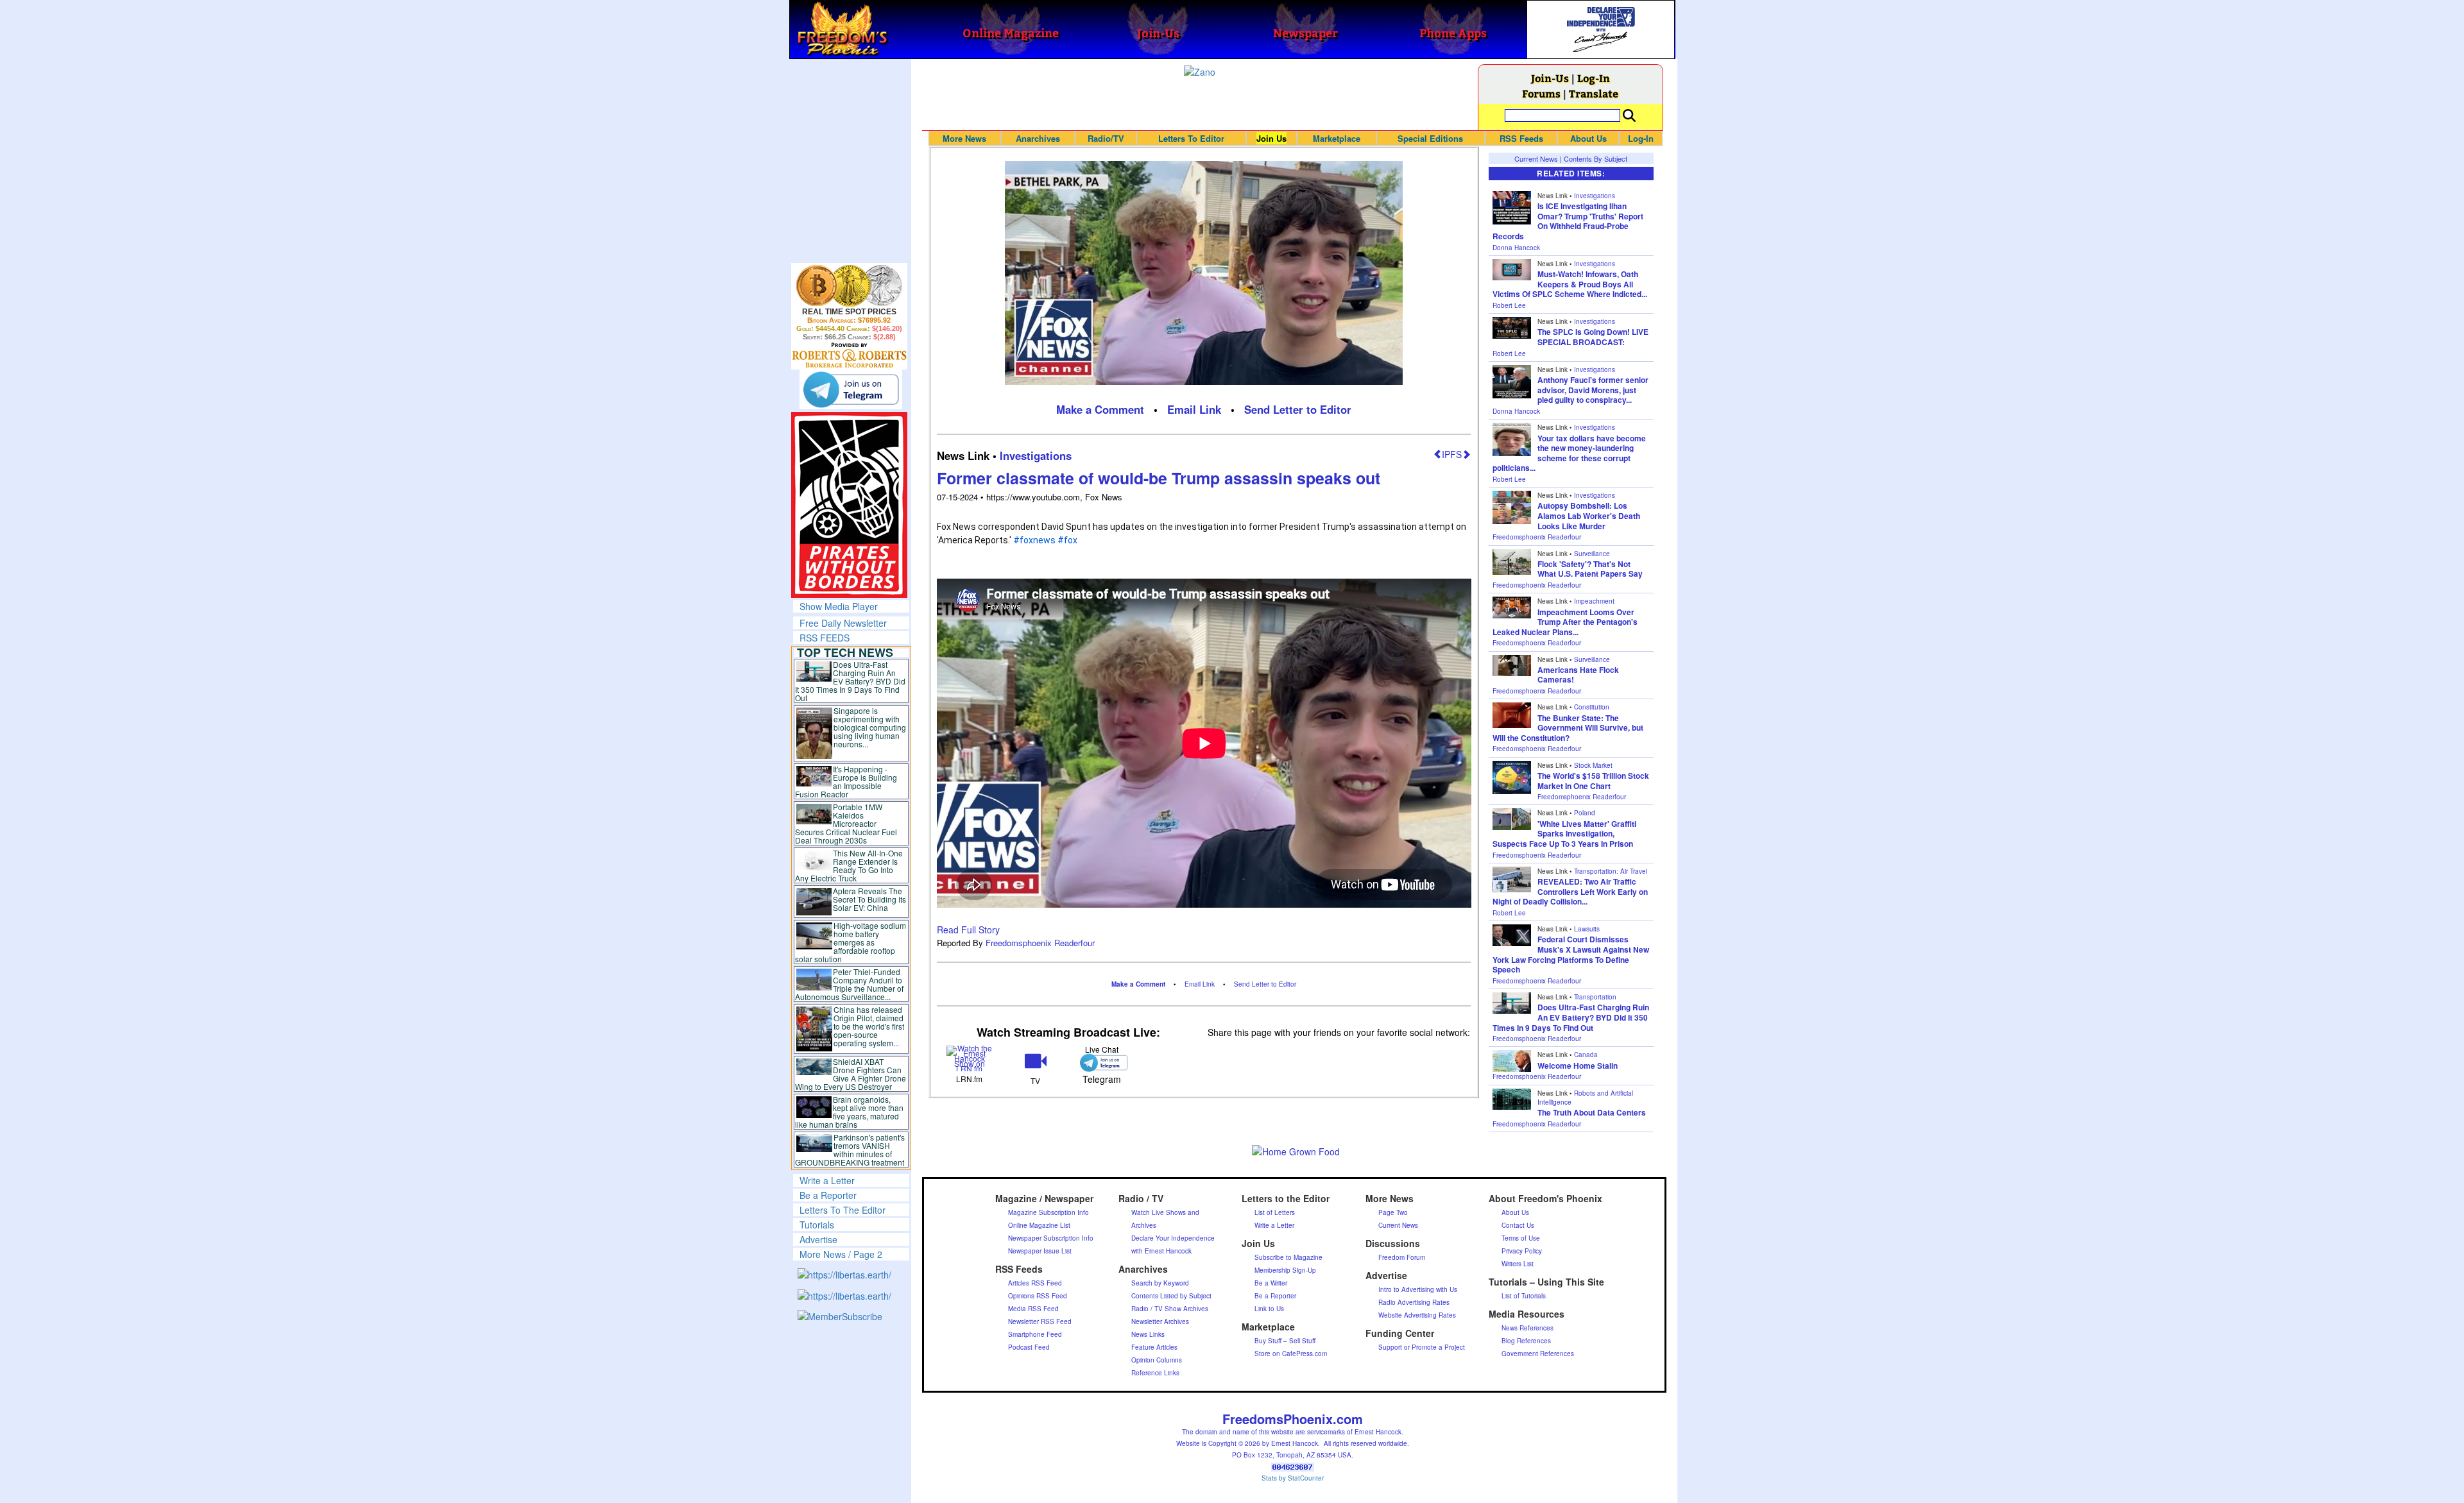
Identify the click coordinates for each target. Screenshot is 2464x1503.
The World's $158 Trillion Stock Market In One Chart (1593, 781)
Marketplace (1337, 138)
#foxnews (1034, 540)
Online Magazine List (1039, 1225)
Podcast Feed (1029, 1347)
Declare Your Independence (1173, 1238)
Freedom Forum (1402, 1257)
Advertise (818, 1239)
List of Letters (1275, 1212)
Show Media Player (839, 606)
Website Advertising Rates (1417, 1315)
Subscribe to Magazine (1288, 1257)
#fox (1067, 540)
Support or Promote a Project (1422, 1347)
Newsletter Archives (1160, 1321)
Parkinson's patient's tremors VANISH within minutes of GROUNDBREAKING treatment (850, 1150)
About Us (1588, 138)
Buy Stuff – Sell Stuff (1285, 1341)
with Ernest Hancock (1161, 1251)
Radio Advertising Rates (1414, 1302)
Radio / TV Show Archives (1170, 1309)
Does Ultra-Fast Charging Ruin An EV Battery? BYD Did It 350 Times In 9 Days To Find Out (851, 681)
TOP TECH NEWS (845, 652)
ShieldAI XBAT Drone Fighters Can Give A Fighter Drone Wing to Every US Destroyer (851, 1074)
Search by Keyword (1160, 1283)
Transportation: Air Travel (1611, 871)
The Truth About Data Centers (1592, 1112)
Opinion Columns (1157, 1360)
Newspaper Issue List (1040, 1251)
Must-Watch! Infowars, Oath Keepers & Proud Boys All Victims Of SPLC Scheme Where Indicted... (1570, 284)
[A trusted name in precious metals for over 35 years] (849, 355)
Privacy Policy (1522, 1251)
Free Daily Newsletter (843, 623)
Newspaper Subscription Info (1051, 1238)
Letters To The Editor (843, 1210)
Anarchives (1038, 138)
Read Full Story (968, 930)
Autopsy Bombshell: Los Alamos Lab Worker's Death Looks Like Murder (1589, 515)
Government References (1538, 1354)
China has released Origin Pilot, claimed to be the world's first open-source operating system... (869, 1026)
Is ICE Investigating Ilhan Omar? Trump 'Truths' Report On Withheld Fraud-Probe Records (1568, 221)
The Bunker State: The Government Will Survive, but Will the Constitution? (1568, 728)
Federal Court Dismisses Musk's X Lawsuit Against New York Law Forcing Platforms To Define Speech (1571, 954)
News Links (1148, 1334)
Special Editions (1430, 138)
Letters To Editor (1191, 138)
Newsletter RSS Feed (1040, 1321)
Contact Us (1518, 1225)
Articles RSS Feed (1035, 1283)
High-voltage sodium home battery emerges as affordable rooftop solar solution (851, 942)
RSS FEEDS (825, 638)
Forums (1541, 93)
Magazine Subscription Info (1048, 1212)
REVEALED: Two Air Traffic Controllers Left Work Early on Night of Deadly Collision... (1570, 891)
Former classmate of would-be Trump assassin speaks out (1159, 478)
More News (964, 138)
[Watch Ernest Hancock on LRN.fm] (970, 1057)
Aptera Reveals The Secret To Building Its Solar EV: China (869, 899)
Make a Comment (1100, 409)
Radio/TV (1106, 138)
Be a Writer (1271, 1283)
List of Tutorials (1524, 1296)
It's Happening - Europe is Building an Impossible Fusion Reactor (846, 781)
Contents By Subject (1596, 158)
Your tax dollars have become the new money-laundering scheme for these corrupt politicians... (1569, 453)
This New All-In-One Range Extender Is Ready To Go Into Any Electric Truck (849, 865)
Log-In (1594, 78)
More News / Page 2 (841, 1254)
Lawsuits (1587, 929)
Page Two (1393, 1212)
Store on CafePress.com (1291, 1354)
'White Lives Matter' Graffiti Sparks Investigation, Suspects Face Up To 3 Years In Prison (1564, 834)
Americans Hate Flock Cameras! (1578, 675)
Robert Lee (1509, 305)
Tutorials (817, 1225)
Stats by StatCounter (1293, 1478)
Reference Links (1155, 1373)
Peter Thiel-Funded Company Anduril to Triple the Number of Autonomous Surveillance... (850, 984)
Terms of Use (1521, 1238)
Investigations (1036, 455)
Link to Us (1269, 1309)
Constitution (1592, 707)
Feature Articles (1154, 1347)
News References (1527, 1328)
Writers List (1518, 1264)
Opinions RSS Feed (1038, 1296)
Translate (1594, 93)
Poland (1585, 813)
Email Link (1194, 409)
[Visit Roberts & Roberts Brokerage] (849, 285)
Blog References (1526, 1341)
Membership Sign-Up (1285, 1270)
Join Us (1271, 138)
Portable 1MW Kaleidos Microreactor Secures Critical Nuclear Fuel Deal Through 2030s (846, 823)
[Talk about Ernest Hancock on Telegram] (1101, 1063)
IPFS (1452, 454)
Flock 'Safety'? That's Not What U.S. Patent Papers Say (1590, 569)
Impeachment (1594, 601)
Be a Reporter (828, 1195)
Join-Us (1550, 78)
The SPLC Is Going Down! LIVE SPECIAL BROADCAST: (1593, 337)
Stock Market (1593, 765)
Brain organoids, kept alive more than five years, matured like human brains (850, 1112)
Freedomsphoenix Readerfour (1040, 943)
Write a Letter (827, 1180)
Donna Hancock (1516, 248)
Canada (1586, 1055)
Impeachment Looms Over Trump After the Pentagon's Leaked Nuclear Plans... (1565, 622)
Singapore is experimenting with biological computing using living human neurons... (870, 727)
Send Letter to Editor (1298, 409)
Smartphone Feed (1035, 1334)
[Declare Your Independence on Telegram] (851, 389)
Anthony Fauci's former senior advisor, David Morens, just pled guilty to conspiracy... (1593, 390)
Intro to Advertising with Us (1418, 1289)
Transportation (1595, 997)
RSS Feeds (1521, 138)
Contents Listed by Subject (1171, 1296)
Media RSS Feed (1033, 1309)
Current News (1536, 158)
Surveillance (1592, 554)
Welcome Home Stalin (1578, 1066)
